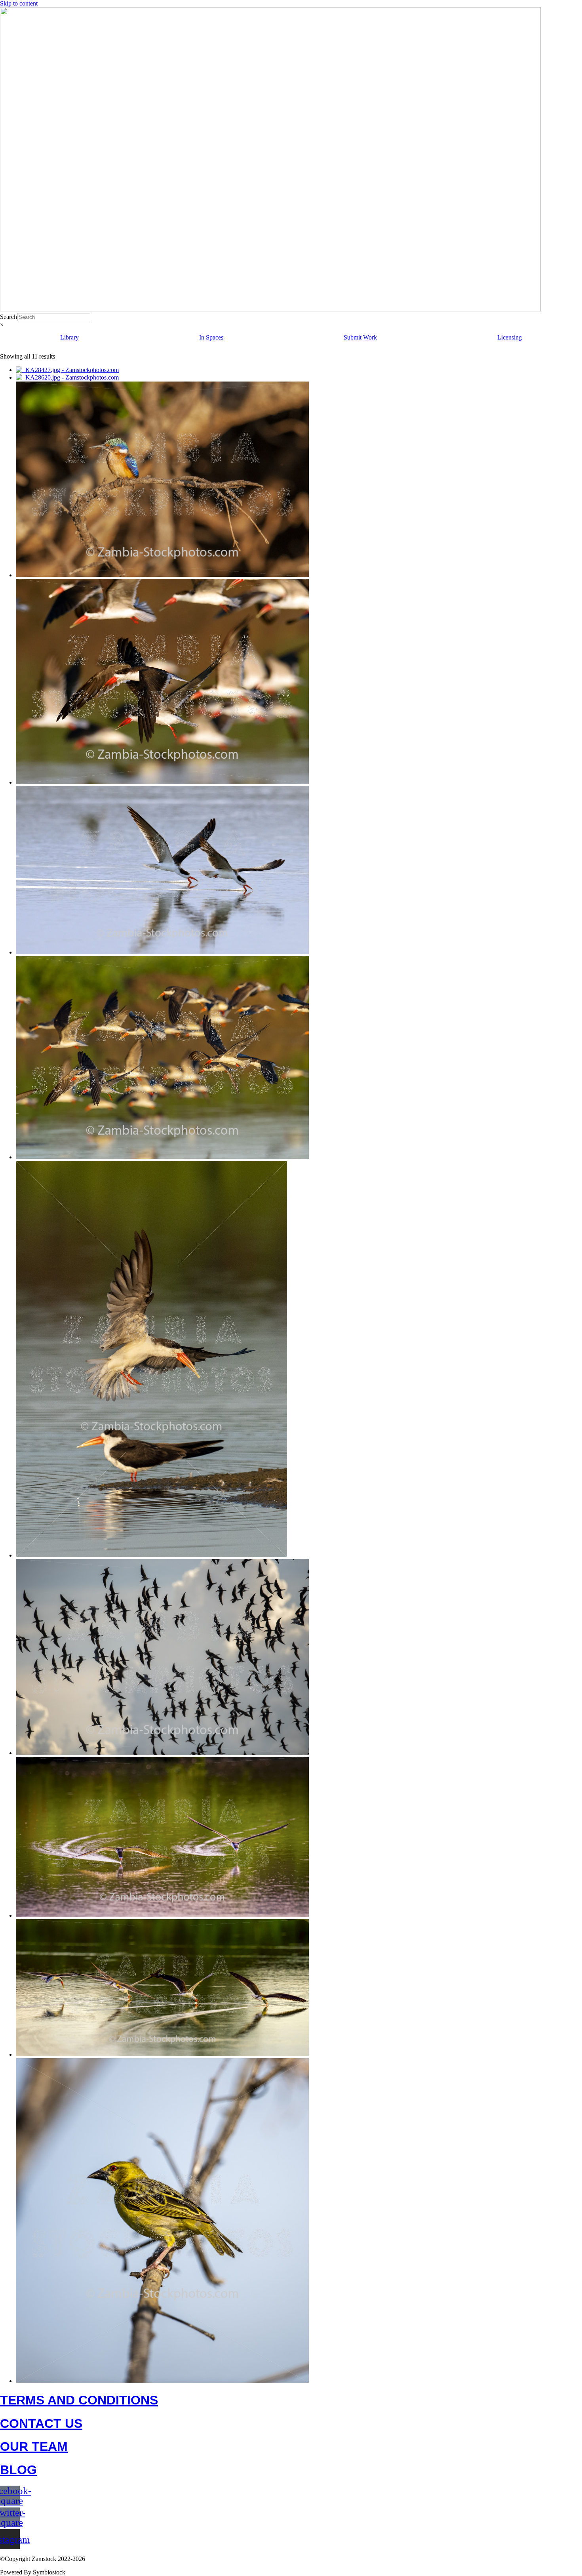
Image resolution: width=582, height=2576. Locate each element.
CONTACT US (41, 2423)
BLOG (18, 2470)
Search (9, 317)
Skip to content (19, 3)
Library (69, 337)
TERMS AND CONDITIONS (79, 2400)
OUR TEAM (34, 2446)
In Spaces (211, 337)
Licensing (510, 337)
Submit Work (360, 337)
